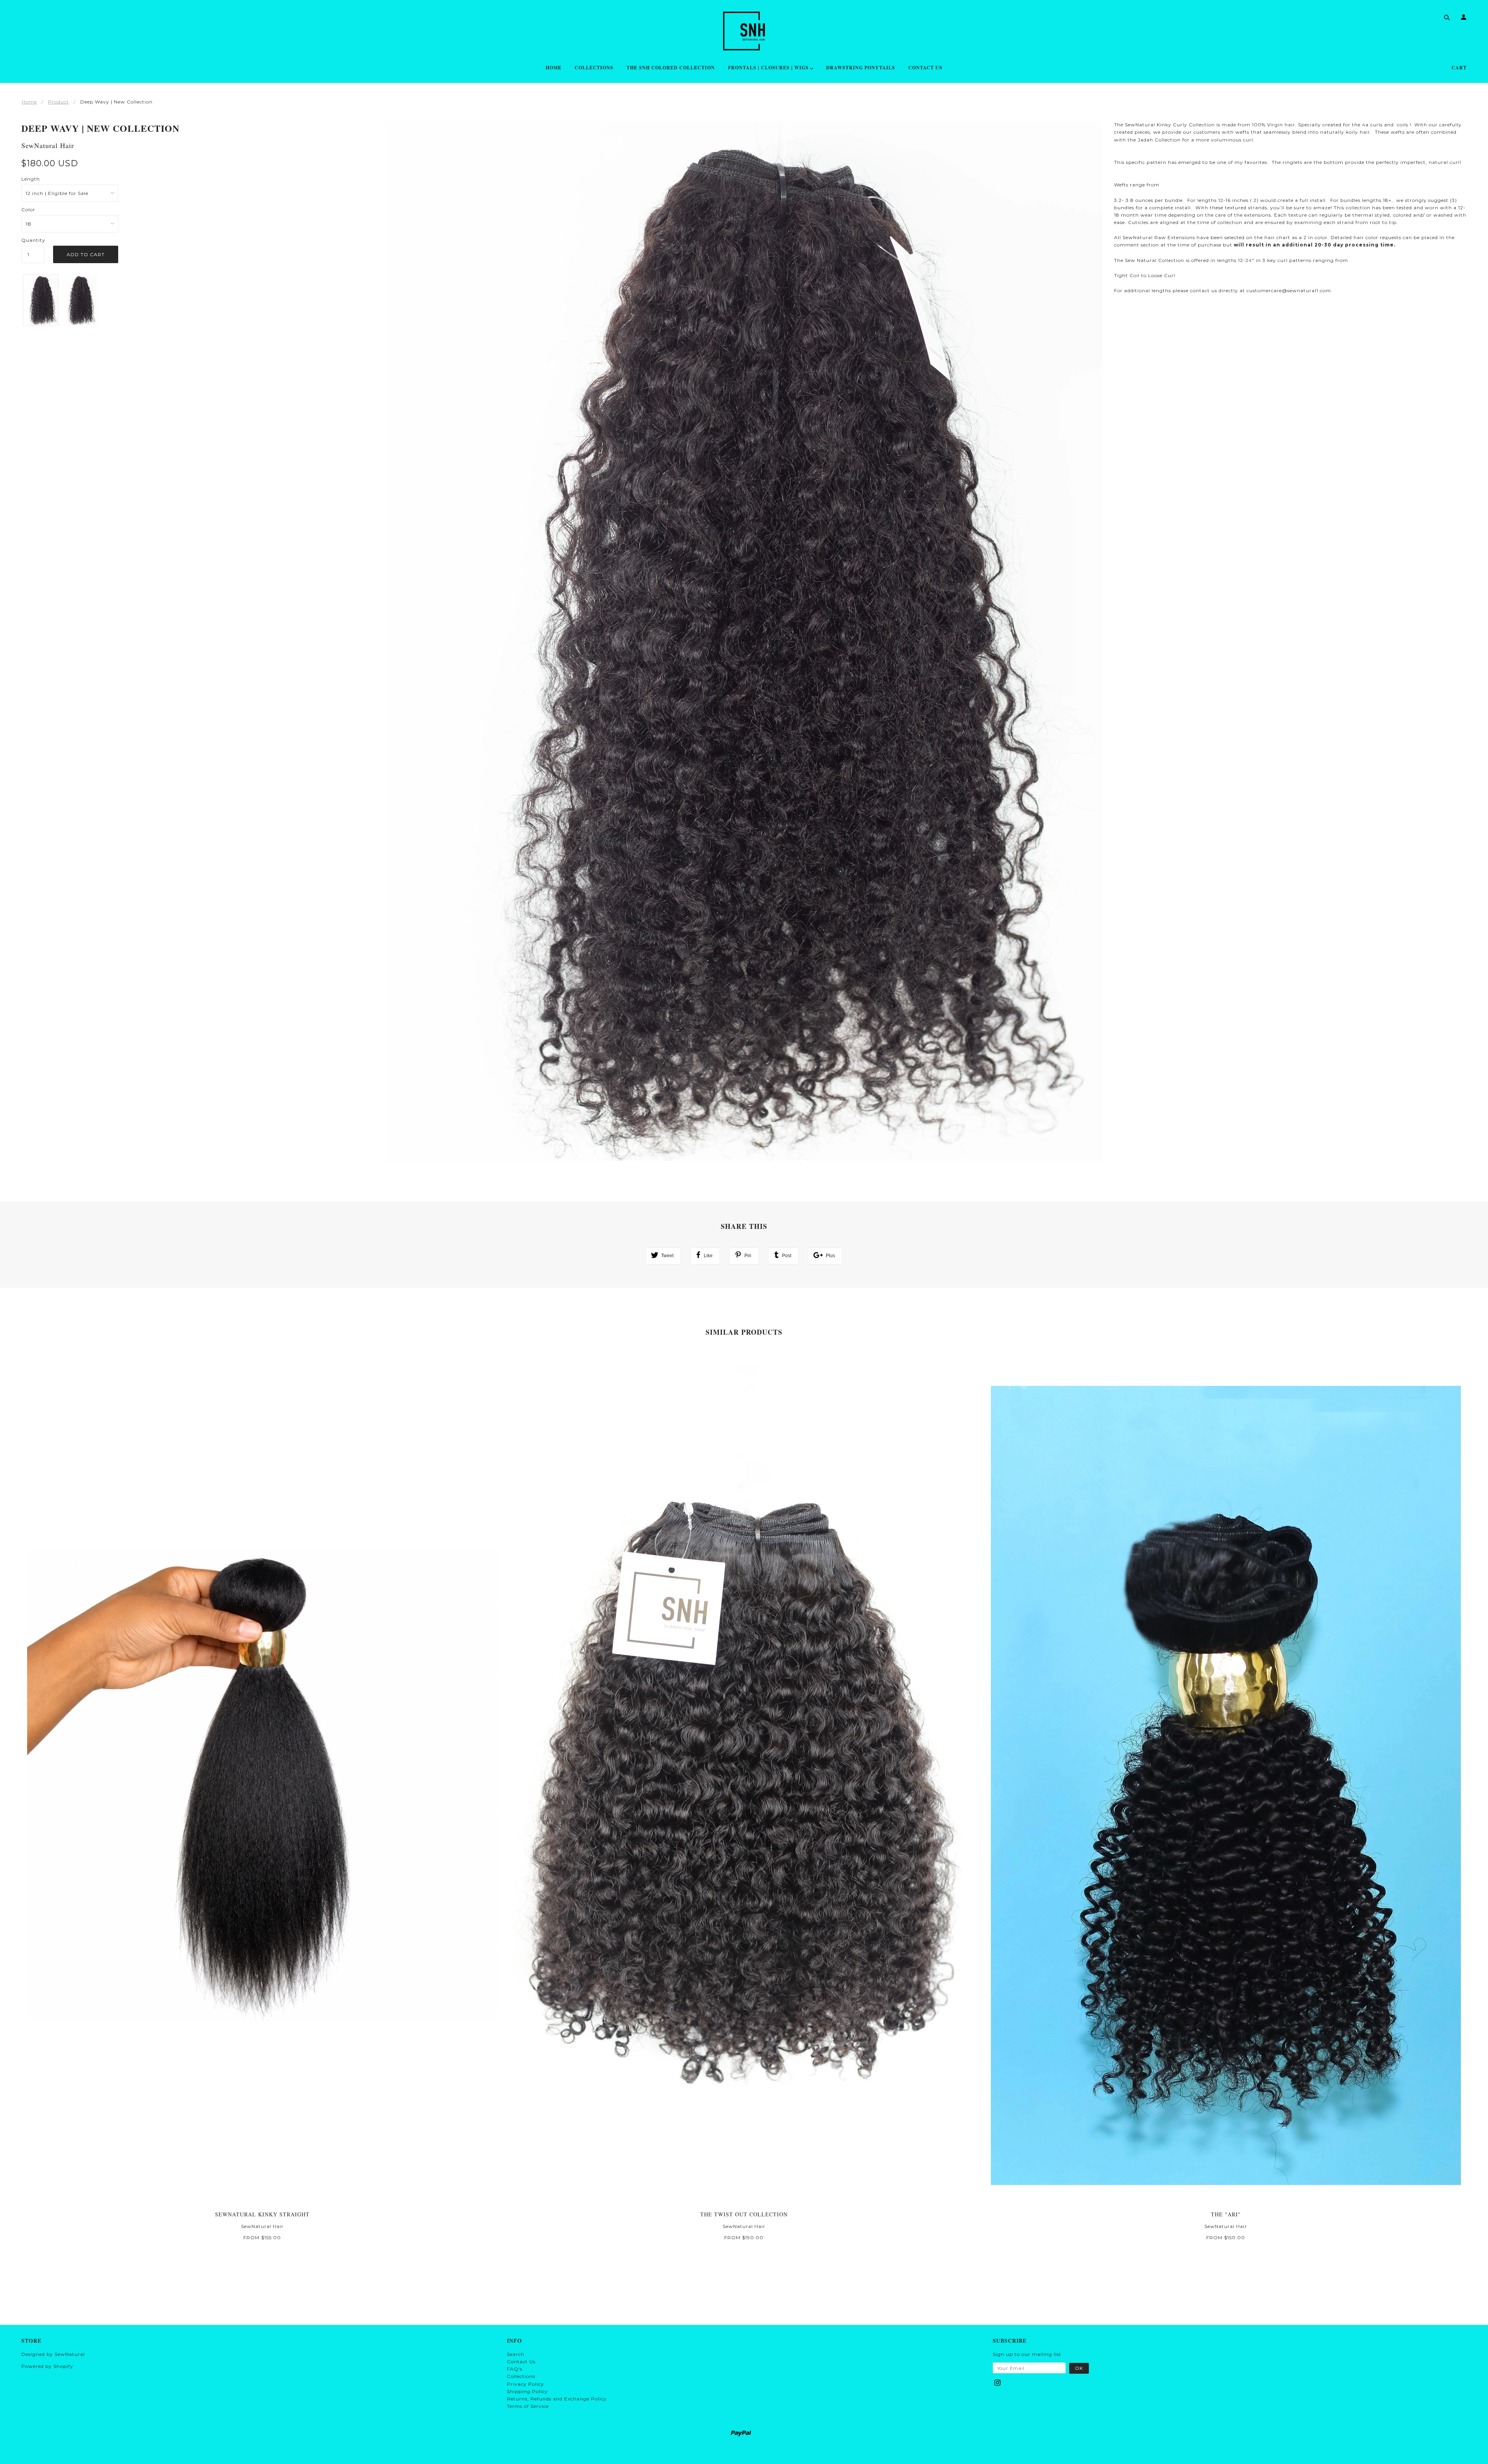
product (59, 102)
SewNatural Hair (48, 145)
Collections (521, 2376)
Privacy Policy (525, 2384)
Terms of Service (528, 2406)
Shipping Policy (527, 2391)
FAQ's (515, 2369)
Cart (1459, 68)
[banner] (744, 31)
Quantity (33, 240)
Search (516, 2354)
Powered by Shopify (47, 2366)
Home (29, 102)
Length (31, 179)
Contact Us (521, 2361)
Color (28, 209)
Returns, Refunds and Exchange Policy (557, 2399)
